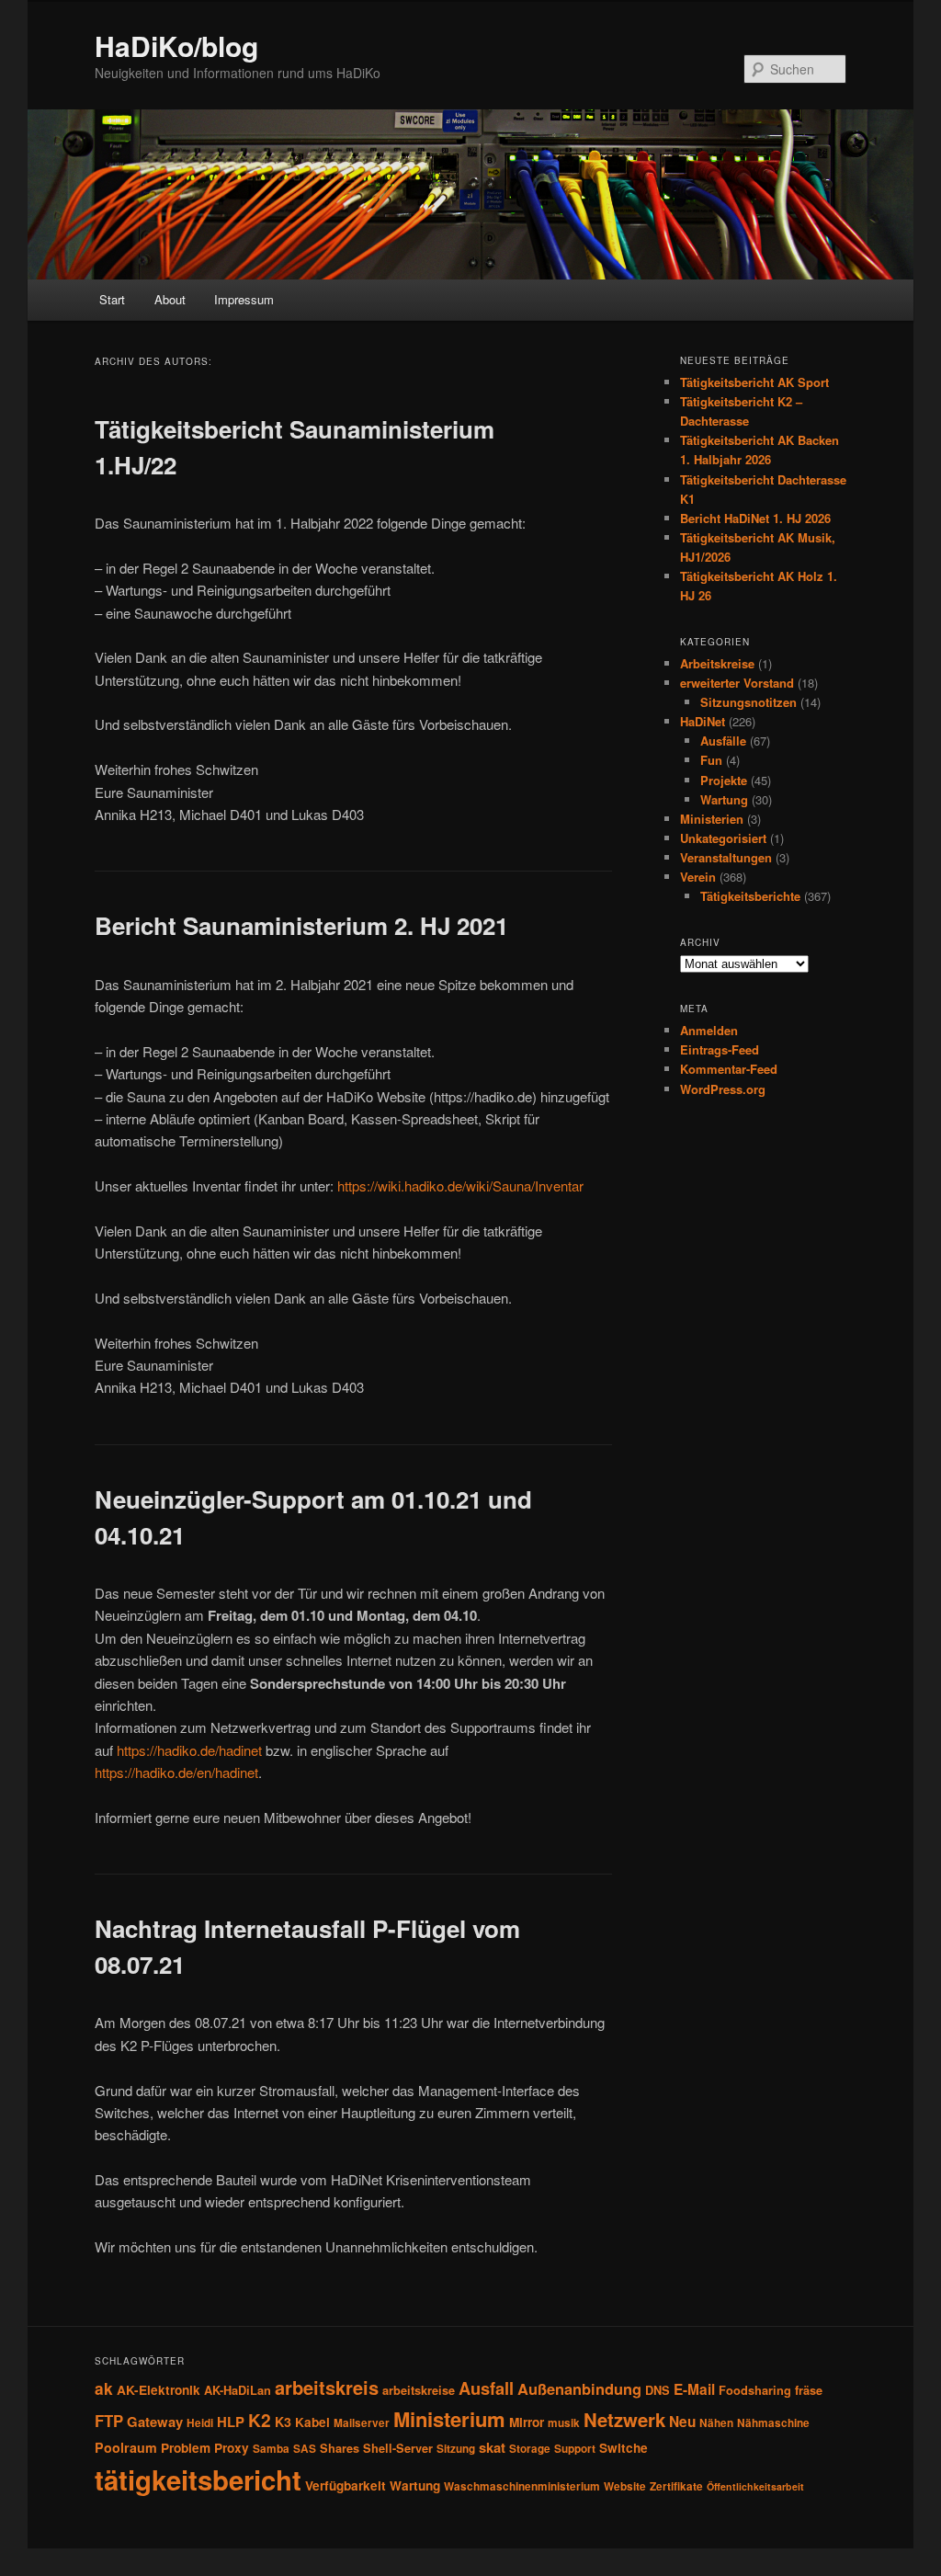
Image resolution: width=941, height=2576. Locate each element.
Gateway (155, 2422)
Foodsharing (755, 2390)
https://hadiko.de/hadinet (189, 1750)
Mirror (527, 2422)
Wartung (724, 799)
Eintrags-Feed (720, 1049)
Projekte (724, 780)
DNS (658, 2390)
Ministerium (449, 2419)
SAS (305, 2449)
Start (112, 299)
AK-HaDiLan (238, 2390)
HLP (231, 2422)
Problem (186, 2448)
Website (625, 2486)
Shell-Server (398, 2448)
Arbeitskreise (717, 663)
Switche (624, 2448)
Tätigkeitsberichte (750, 896)
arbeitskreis (327, 2387)
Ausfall (486, 2388)
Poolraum (126, 2447)
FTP (109, 2421)
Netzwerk (624, 2419)
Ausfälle (723, 741)
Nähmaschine (773, 2423)
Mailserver (362, 2423)
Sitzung (456, 2449)
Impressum (244, 299)
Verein (698, 877)
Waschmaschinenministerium (522, 2486)
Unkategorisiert (723, 838)
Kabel (312, 2422)
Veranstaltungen (726, 857)
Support (575, 2449)
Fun (711, 760)
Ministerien (712, 819)
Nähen (716, 2423)
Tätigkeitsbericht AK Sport (754, 382)
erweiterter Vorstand (737, 683)
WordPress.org (723, 1089)
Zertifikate (676, 2486)
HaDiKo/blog (176, 46)
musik (564, 2423)
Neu (682, 2422)
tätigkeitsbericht (198, 2479)
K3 (283, 2422)
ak (104, 2388)
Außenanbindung (579, 2388)
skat (492, 2447)
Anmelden (709, 1030)
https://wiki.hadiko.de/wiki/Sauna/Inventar (460, 1185)
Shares (340, 2448)
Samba (271, 2449)
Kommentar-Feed (729, 1069)
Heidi (200, 2423)
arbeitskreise (419, 2390)
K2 (260, 2420)
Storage (530, 2449)
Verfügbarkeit (346, 2485)
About (170, 299)
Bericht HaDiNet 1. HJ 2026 (755, 518)
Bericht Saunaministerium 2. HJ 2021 (301, 925)
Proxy (232, 2448)
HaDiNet (703, 721)
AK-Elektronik (159, 2390)
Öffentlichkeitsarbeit (755, 2486)
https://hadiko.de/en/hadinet (176, 1772)
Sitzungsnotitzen (748, 702)
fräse (809, 2390)
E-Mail (694, 2389)
